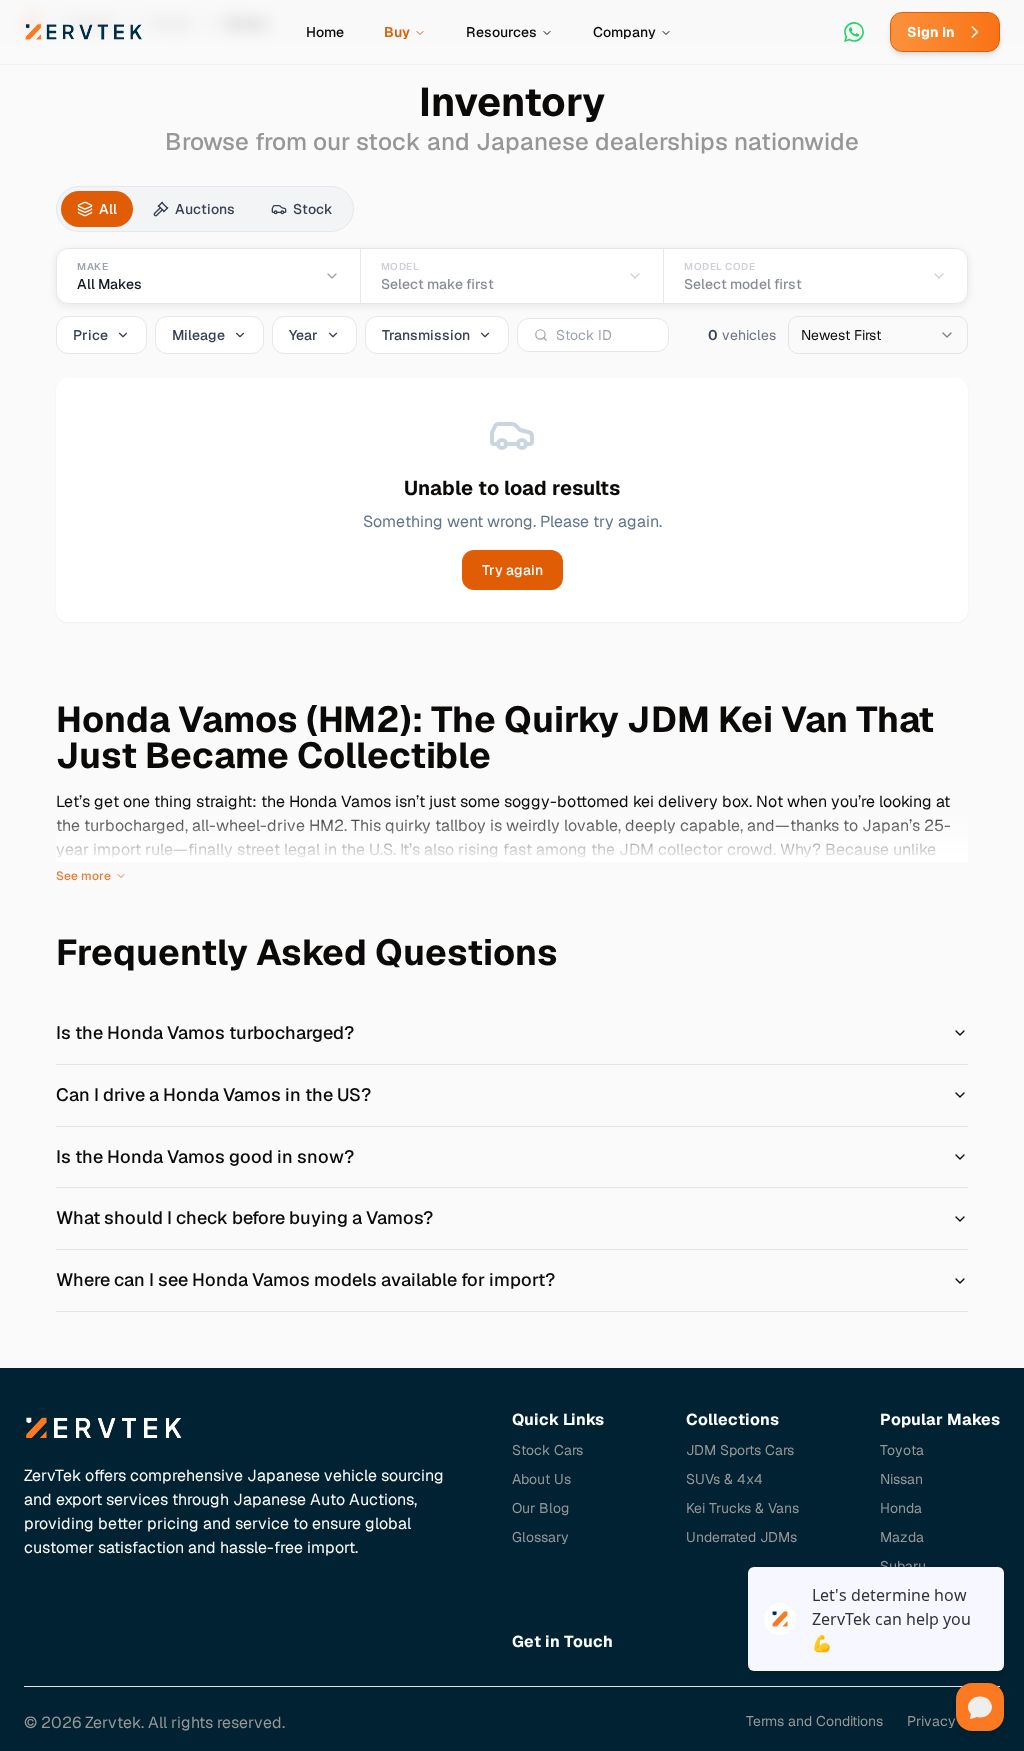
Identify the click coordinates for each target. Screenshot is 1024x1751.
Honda (901, 1508)
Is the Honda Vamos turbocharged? (205, 1032)
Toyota (902, 1450)
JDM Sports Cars (740, 1450)
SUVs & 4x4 (724, 1479)
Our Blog (540, 1508)
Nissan (901, 1479)
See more (83, 876)
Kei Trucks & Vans (742, 1508)
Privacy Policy (953, 1721)
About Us (541, 1479)
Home (325, 32)
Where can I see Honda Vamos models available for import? (305, 1279)
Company (624, 32)
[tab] (97, 209)
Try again (512, 570)
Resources (501, 32)
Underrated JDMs (741, 1537)
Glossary (540, 1537)
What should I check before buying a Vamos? (244, 1217)
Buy (397, 32)
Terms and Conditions (814, 1721)
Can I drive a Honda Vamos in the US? (213, 1094)
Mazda (902, 1537)
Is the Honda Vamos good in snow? (205, 1156)
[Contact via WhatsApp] (854, 32)
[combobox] (878, 335)
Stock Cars (547, 1450)
